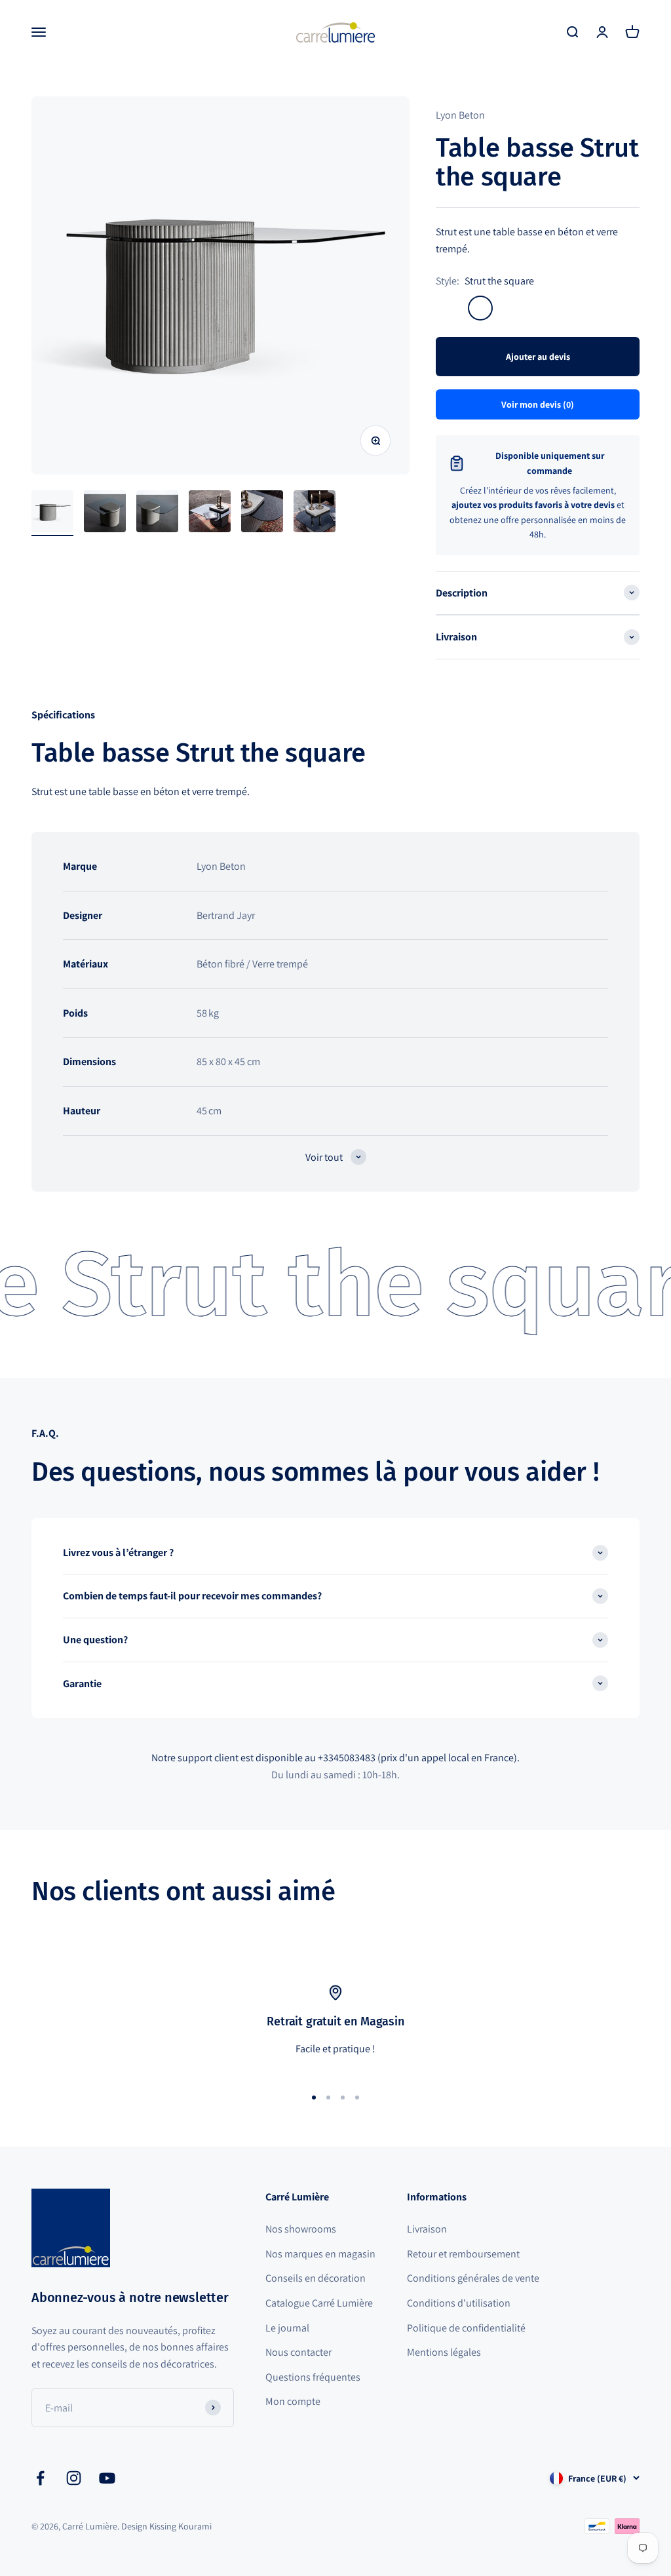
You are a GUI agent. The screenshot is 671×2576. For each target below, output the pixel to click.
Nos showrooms (301, 2229)
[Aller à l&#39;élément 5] (262, 513)
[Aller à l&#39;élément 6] (315, 513)
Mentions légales (444, 2352)
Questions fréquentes (313, 2377)
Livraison (427, 2229)
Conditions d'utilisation (459, 2303)
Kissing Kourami (181, 2526)
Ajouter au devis (538, 357)
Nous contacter (298, 2352)
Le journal (287, 2328)
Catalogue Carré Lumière (319, 2303)
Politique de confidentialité (466, 2328)
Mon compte (293, 2401)
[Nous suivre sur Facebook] (40, 2478)
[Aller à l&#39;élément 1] (52, 513)
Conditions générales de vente (473, 2278)
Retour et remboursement (463, 2254)
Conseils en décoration (316, 2278)
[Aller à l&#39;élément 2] (105, 513)
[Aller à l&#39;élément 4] (210, 513)
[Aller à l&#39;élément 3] (157, 513)
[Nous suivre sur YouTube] (107, 2478)
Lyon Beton (460, 115)
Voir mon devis (538, 404)
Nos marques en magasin (320, 2254)
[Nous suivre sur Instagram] (74, 2478)
